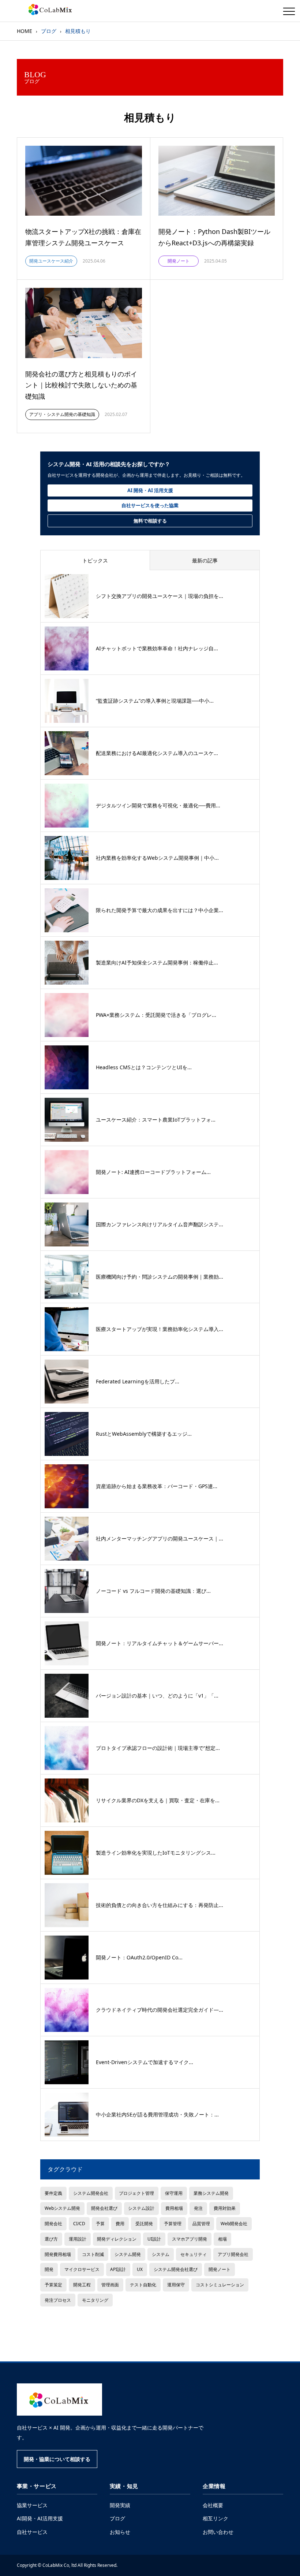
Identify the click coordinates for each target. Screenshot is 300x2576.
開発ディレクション (117, 2239)
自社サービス (32, 2532)
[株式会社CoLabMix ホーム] (60, 2400)
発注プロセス (58, 2300)
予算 (100, 2223)
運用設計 (78, 2239)
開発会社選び (104, 2208)
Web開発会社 (234, 2223)
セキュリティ (194, 2254)
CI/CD (79, 2223)
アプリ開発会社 (233, 2254)
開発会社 (53, 2223)
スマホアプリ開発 (190, 2239)
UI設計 (154, 2239)
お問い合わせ (218, 2532)
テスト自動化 (143, 2285)
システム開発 (128, 2254)
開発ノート (220, 2269)
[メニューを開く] (289, 11)
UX (140, 2269)
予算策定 (53, 2285)
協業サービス (32, 2505)
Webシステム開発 (62, 2208)
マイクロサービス (82, 2269)
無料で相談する (150, 521)
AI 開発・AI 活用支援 (150, 490)
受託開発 (144, 2223)
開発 (49, 2269)
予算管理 (173, 2223)
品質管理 (201, 2223)
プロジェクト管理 (136, 2193)
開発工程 (82, 2285)
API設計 (118, 2269)
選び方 (51, 2239)
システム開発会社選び (176, 2269)
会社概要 (213, 2505)
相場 (222, 2239)
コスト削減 (93, 2254)
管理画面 (110, 2285)
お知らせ (120, 2532)
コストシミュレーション (220, 2285)
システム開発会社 (91, 2193)
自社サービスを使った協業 (150, 505)
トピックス (95, 560)
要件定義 (53, 2193)
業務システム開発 (211, 2193)
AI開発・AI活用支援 (40, 2518)
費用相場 (174, 2208)
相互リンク (215, 2518)
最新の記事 (205, 560)
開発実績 (120, 2505)
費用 (120, 2223)
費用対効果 (225, 2208)
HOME (25, 31)
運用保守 (176, 2285)
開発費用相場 (58, 2254)
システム (161, 2254)
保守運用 (174, 2193)
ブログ (117, 2518)
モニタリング (95, 2300)
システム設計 (141, 2208)
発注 (198, 2208)
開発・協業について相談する (57, 2459)
